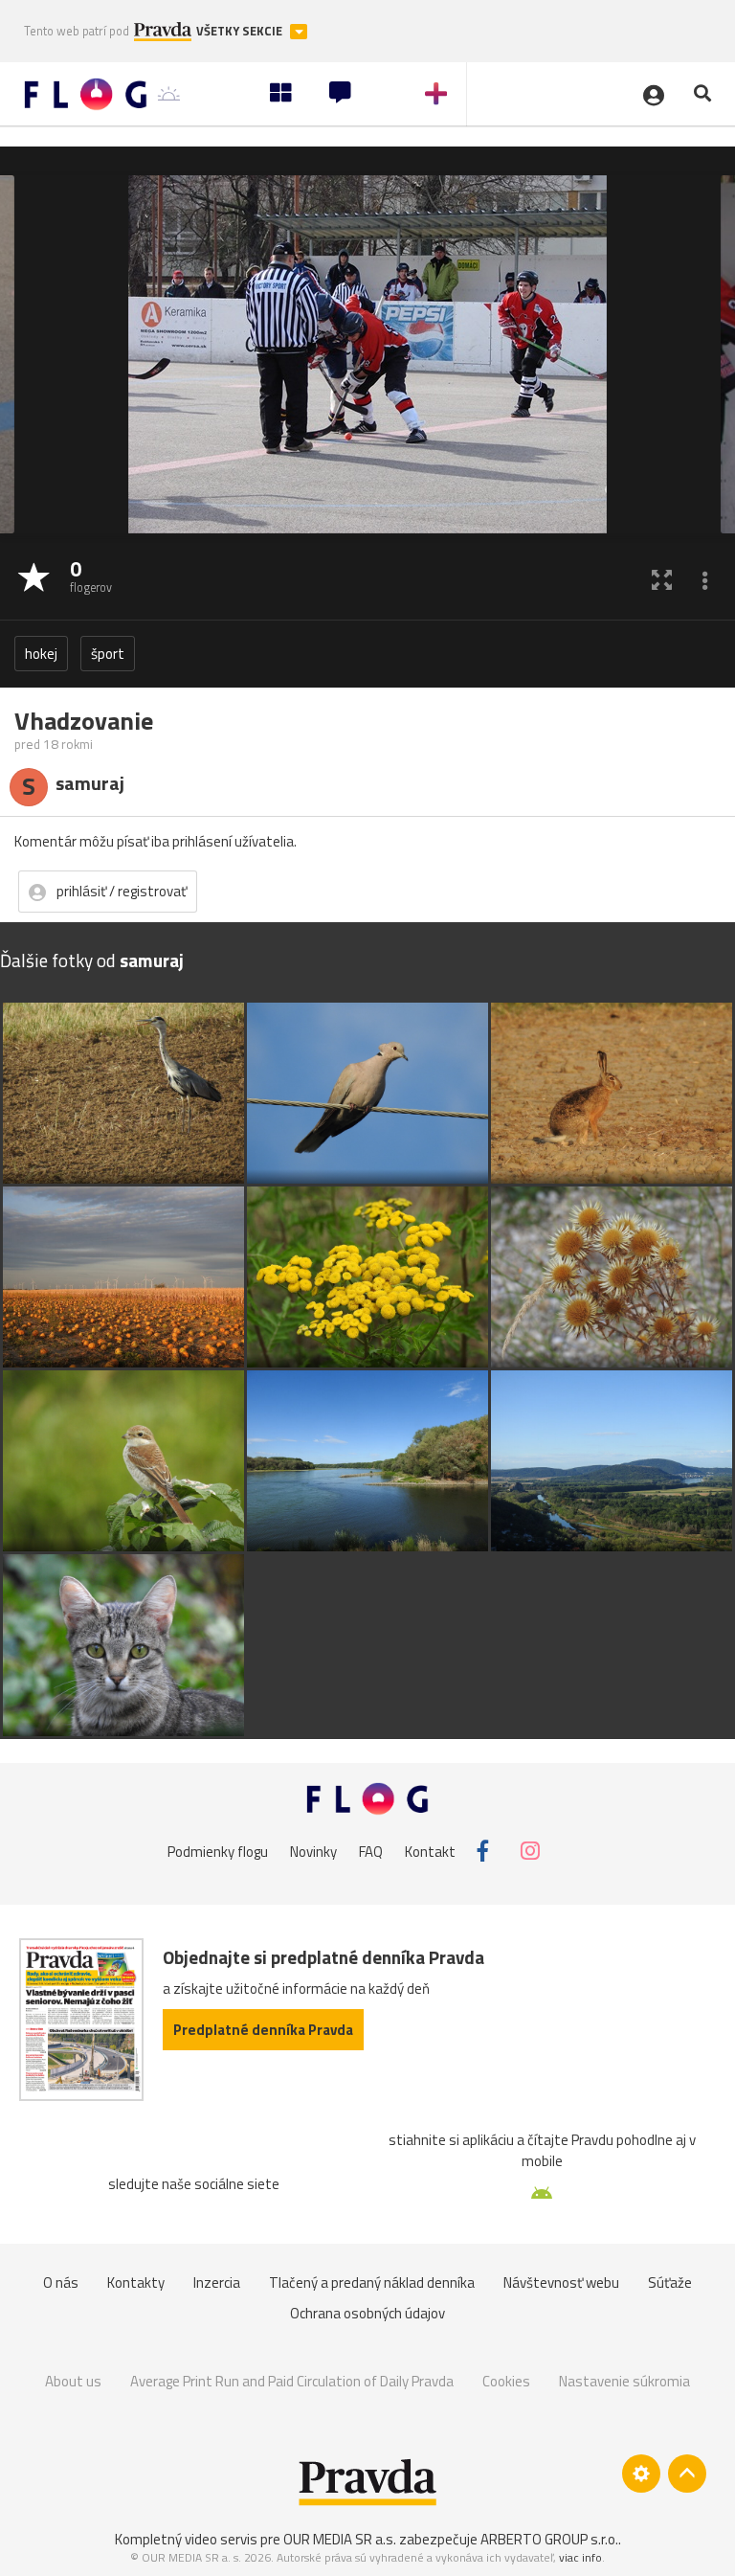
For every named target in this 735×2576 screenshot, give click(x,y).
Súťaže (670, 2282)
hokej (41, 654)
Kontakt (430, 1851)
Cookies (506, 2381)
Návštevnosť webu (561, 2282)
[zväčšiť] (662, 579)
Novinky (313, 1851)
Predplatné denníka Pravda (263, 2030)
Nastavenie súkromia (624, 2381)
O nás (61, 2282)
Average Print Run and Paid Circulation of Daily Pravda (292, 2381)
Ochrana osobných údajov (367, 2313)
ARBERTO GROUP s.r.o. (549, 2539)
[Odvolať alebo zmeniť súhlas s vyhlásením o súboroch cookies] (641, 2474)
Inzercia (217, 2282)
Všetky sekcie (241, 31)
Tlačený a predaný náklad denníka (372, 2282)
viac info (580, 2557)
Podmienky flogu (218, 1851)
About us (73, 2381)
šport (108, 654)
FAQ (371, 1851)
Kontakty (136, 2282)
